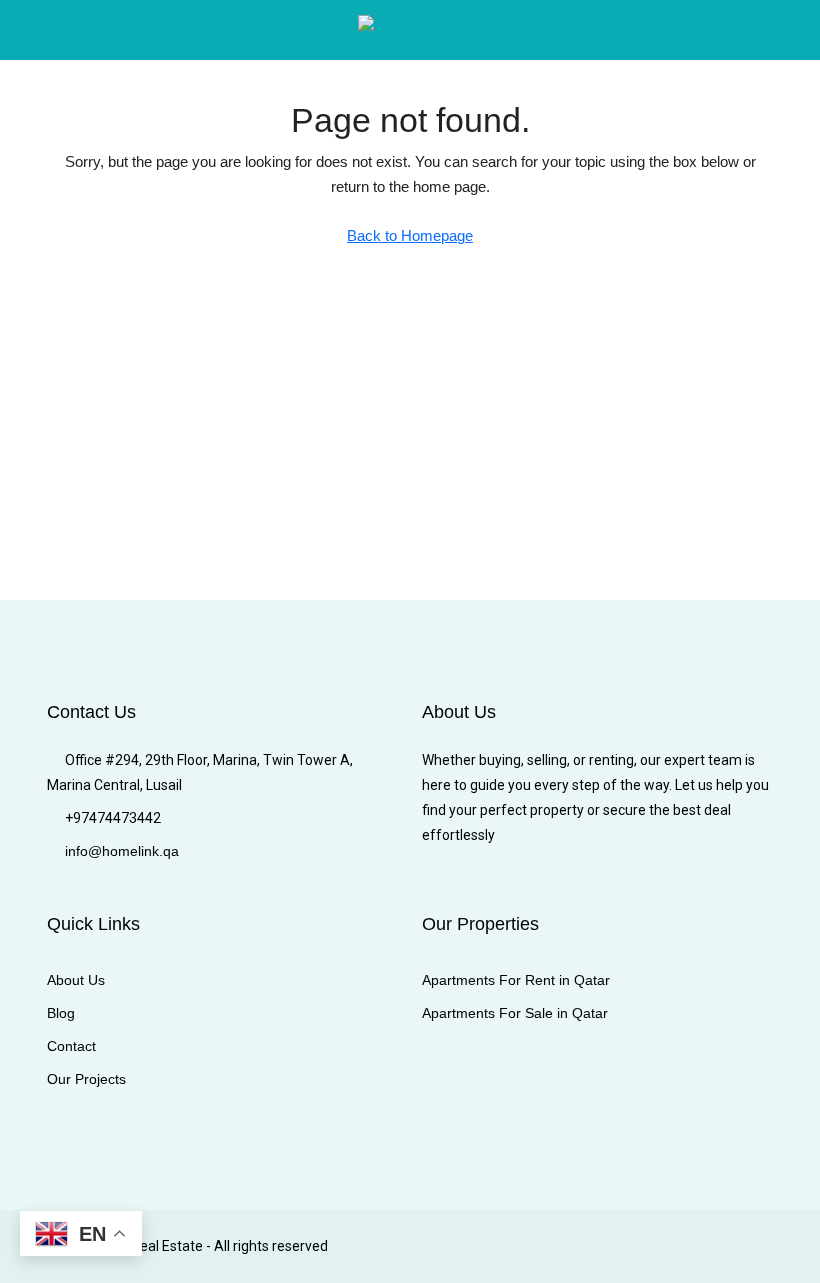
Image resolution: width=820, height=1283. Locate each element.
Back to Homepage (410, 235)
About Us (76, 980)
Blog (61, 1013)
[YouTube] (685, 1246)
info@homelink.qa (122, 851)
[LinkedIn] (615, 1246)
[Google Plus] (650, 1246)
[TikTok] (755, 1246)
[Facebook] (510, 1246)
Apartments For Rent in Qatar (516, 980)
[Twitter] (545, 1246)
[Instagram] (580, 1246)
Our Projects (86, 1079)
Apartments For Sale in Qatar (515, 1013)
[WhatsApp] (720, 1246)
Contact (71, 1046)
